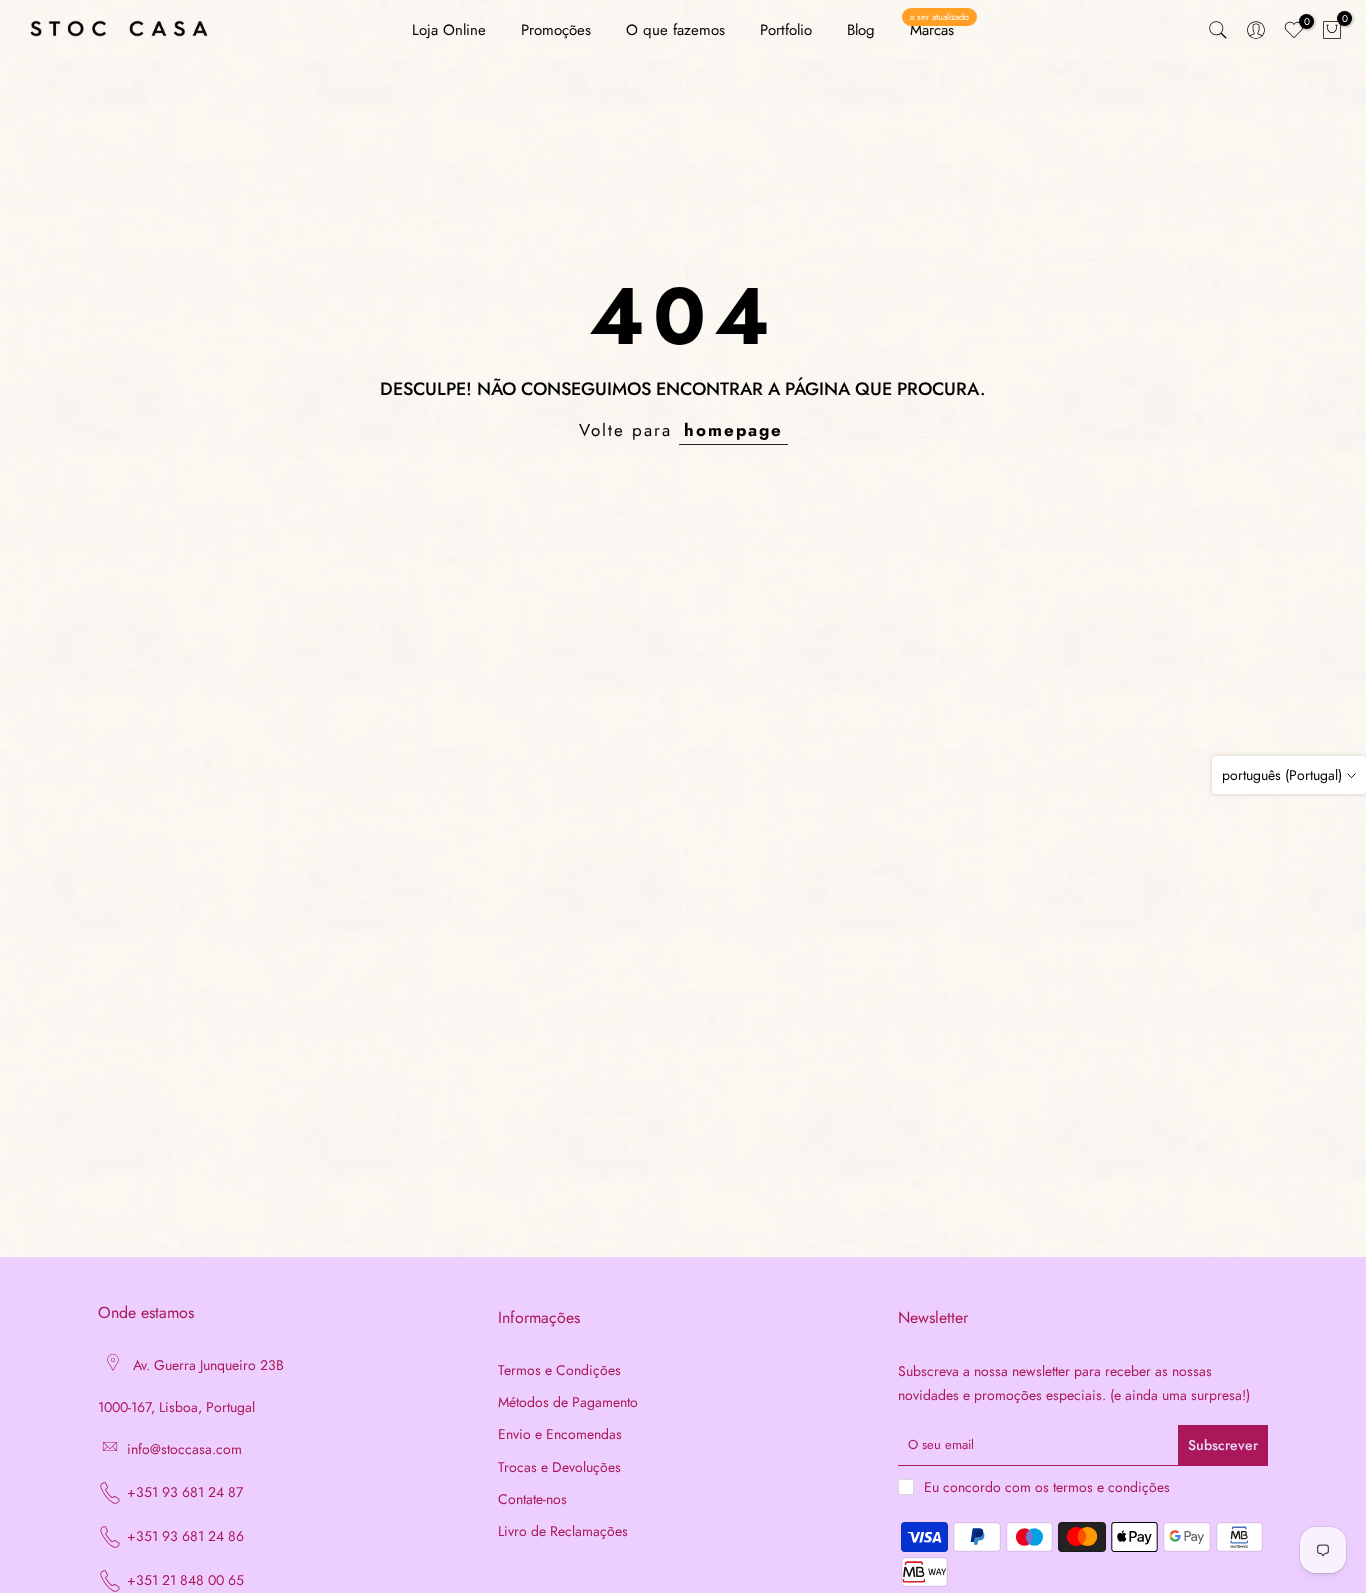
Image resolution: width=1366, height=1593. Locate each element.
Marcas (939, 29)
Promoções (556, 30)
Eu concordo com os (1047, 1487)
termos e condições (1111, 1487)
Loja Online (449, 30)
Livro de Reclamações (563, 1531)
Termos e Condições (559, 1370)
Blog (861, 30)
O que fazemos (675, 30)
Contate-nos (532, 1499)
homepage (733, 430)
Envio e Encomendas (560, 1434)
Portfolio (786, 30)
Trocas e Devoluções (559, 1467)
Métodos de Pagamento (568, 1402)
